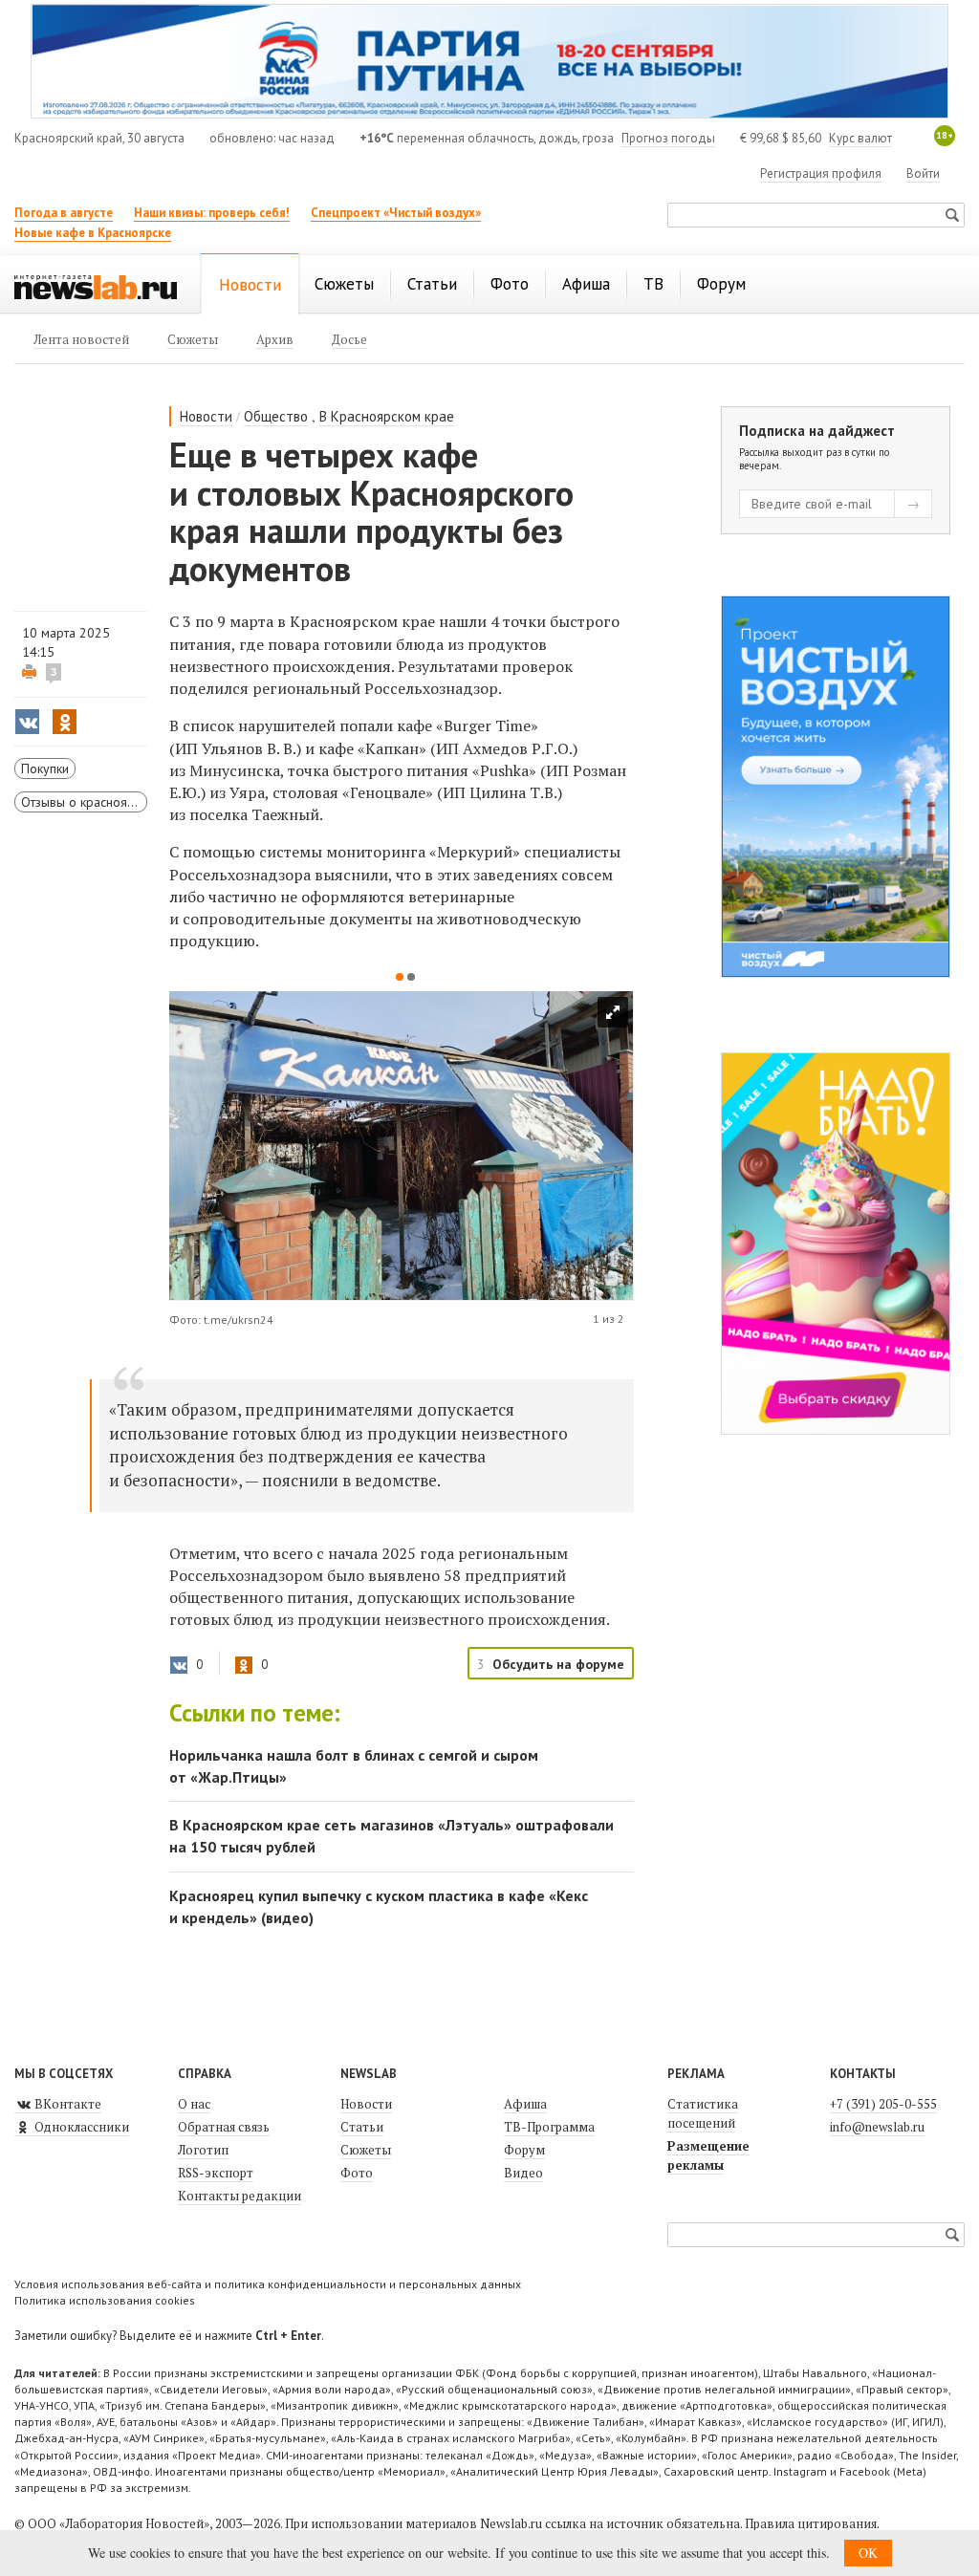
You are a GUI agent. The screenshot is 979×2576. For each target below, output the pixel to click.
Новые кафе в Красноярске (93, 233)
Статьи (362, 2127)
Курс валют (860, 138)
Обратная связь (224, 2127)
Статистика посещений (703, 2113)
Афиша (525, 2104)
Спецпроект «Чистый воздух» (396, 213)
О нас (194, 2104)
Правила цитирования (811, 2523)
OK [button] (868, 2553)
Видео (523, 2173)
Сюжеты (366, 2150)
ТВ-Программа (549, 2127)
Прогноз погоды (668, 138)
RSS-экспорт (216, 2173)
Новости (206, 416)
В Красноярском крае (387, 416)
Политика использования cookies (105, 2300)
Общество (276, 416)
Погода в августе (64, 213)
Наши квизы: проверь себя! (212, 213)
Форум (524, 2150)
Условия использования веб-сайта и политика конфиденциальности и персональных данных (268, 2284)
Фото (357, 2173)
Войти (923, 173)
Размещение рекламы (708, 2155)
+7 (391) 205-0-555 (883, 2104)
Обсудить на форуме (558, 1664)
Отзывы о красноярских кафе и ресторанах (84, 802)
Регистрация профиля (821, 173)
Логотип (203, 2150)
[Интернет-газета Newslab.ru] (96, 286)
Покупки (45, 768)
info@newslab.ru (877, 2127)
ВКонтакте (66, 2104)
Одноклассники (80, 2127)
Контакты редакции (239, 2196)
